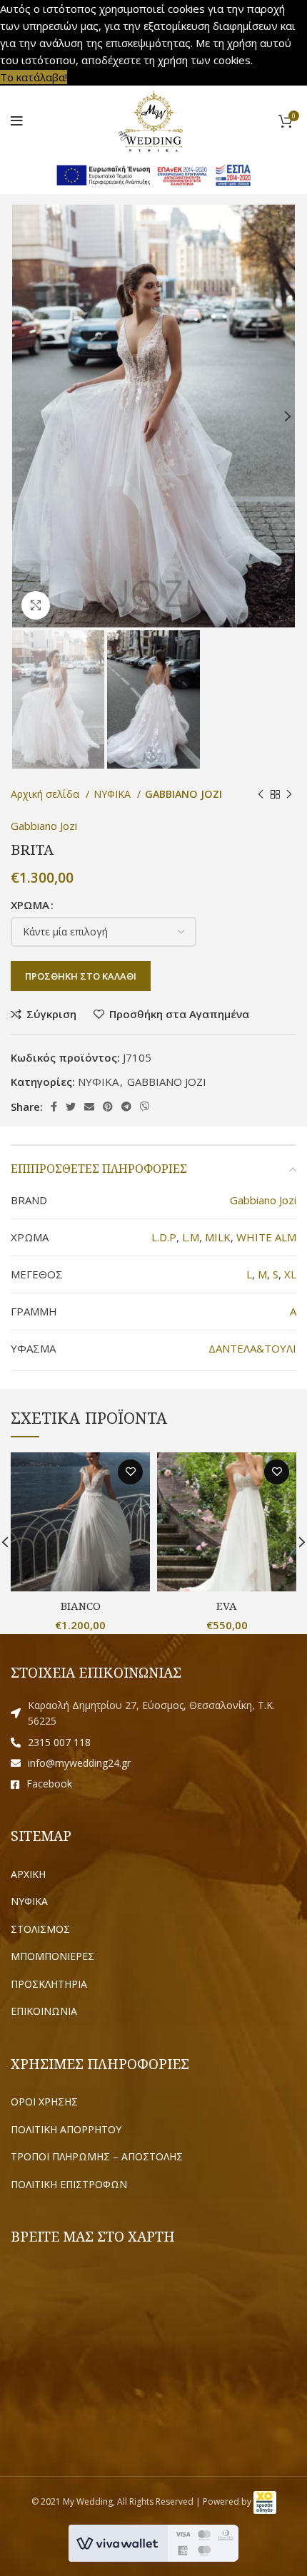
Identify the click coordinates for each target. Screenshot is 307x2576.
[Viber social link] (145, 1107)
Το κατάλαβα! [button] (34, 77)
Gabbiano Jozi (44, 826)
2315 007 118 (59, 1742)
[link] (265, 2501)
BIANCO (81, 1606)
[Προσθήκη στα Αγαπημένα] (130, 1472)
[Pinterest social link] (108, 1107)
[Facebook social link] (54, 1107)
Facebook (49, 1784)
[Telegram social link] (126, 1107)
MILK (218, 1237)
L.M (191, 1237)
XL (290, 1274)
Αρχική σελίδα (46, 794)
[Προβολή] (36, 605)
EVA (227, 1606)
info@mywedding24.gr (79, 1763)
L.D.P (164, 1237)
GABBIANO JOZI (183, 794)
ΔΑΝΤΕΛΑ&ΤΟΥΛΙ (252, 1348)
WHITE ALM (266, 1237)
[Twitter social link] (71, 1107)
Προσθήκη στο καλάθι (81, 976)
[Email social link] (89, 1107)
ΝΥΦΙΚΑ (114, 794)
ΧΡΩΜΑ (30, 905)
